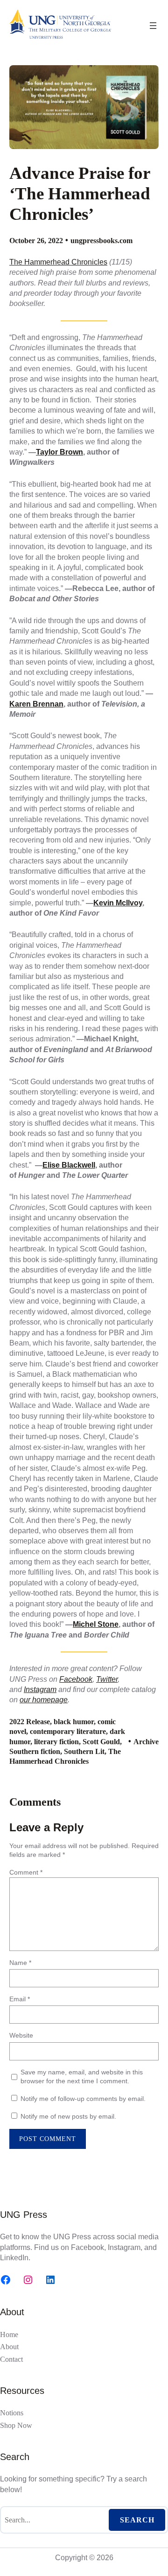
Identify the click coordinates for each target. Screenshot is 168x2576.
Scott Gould (101, 1742)
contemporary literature (68, 1731)
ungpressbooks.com (101, 241)
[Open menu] (153, 26)
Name (20, 1963)
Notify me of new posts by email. (68, 2116)
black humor (74, 1722)
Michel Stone (96, 1624)
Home (9, 2335)
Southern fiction (35, 1751)
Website (21, 2035)
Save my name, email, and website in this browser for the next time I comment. (82, 2077)
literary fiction (56, 1742)
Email (20, 1999)
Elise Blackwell (69, 1165)
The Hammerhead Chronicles (58, 262)
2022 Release (30, 1722)
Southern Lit (84, 1751)
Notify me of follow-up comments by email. (83, 2099)
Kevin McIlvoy (118, 903)
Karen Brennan (36, 704)
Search (137, 2520)
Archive (146, 1742)
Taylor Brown (59, 452)
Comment (26, 1872)
